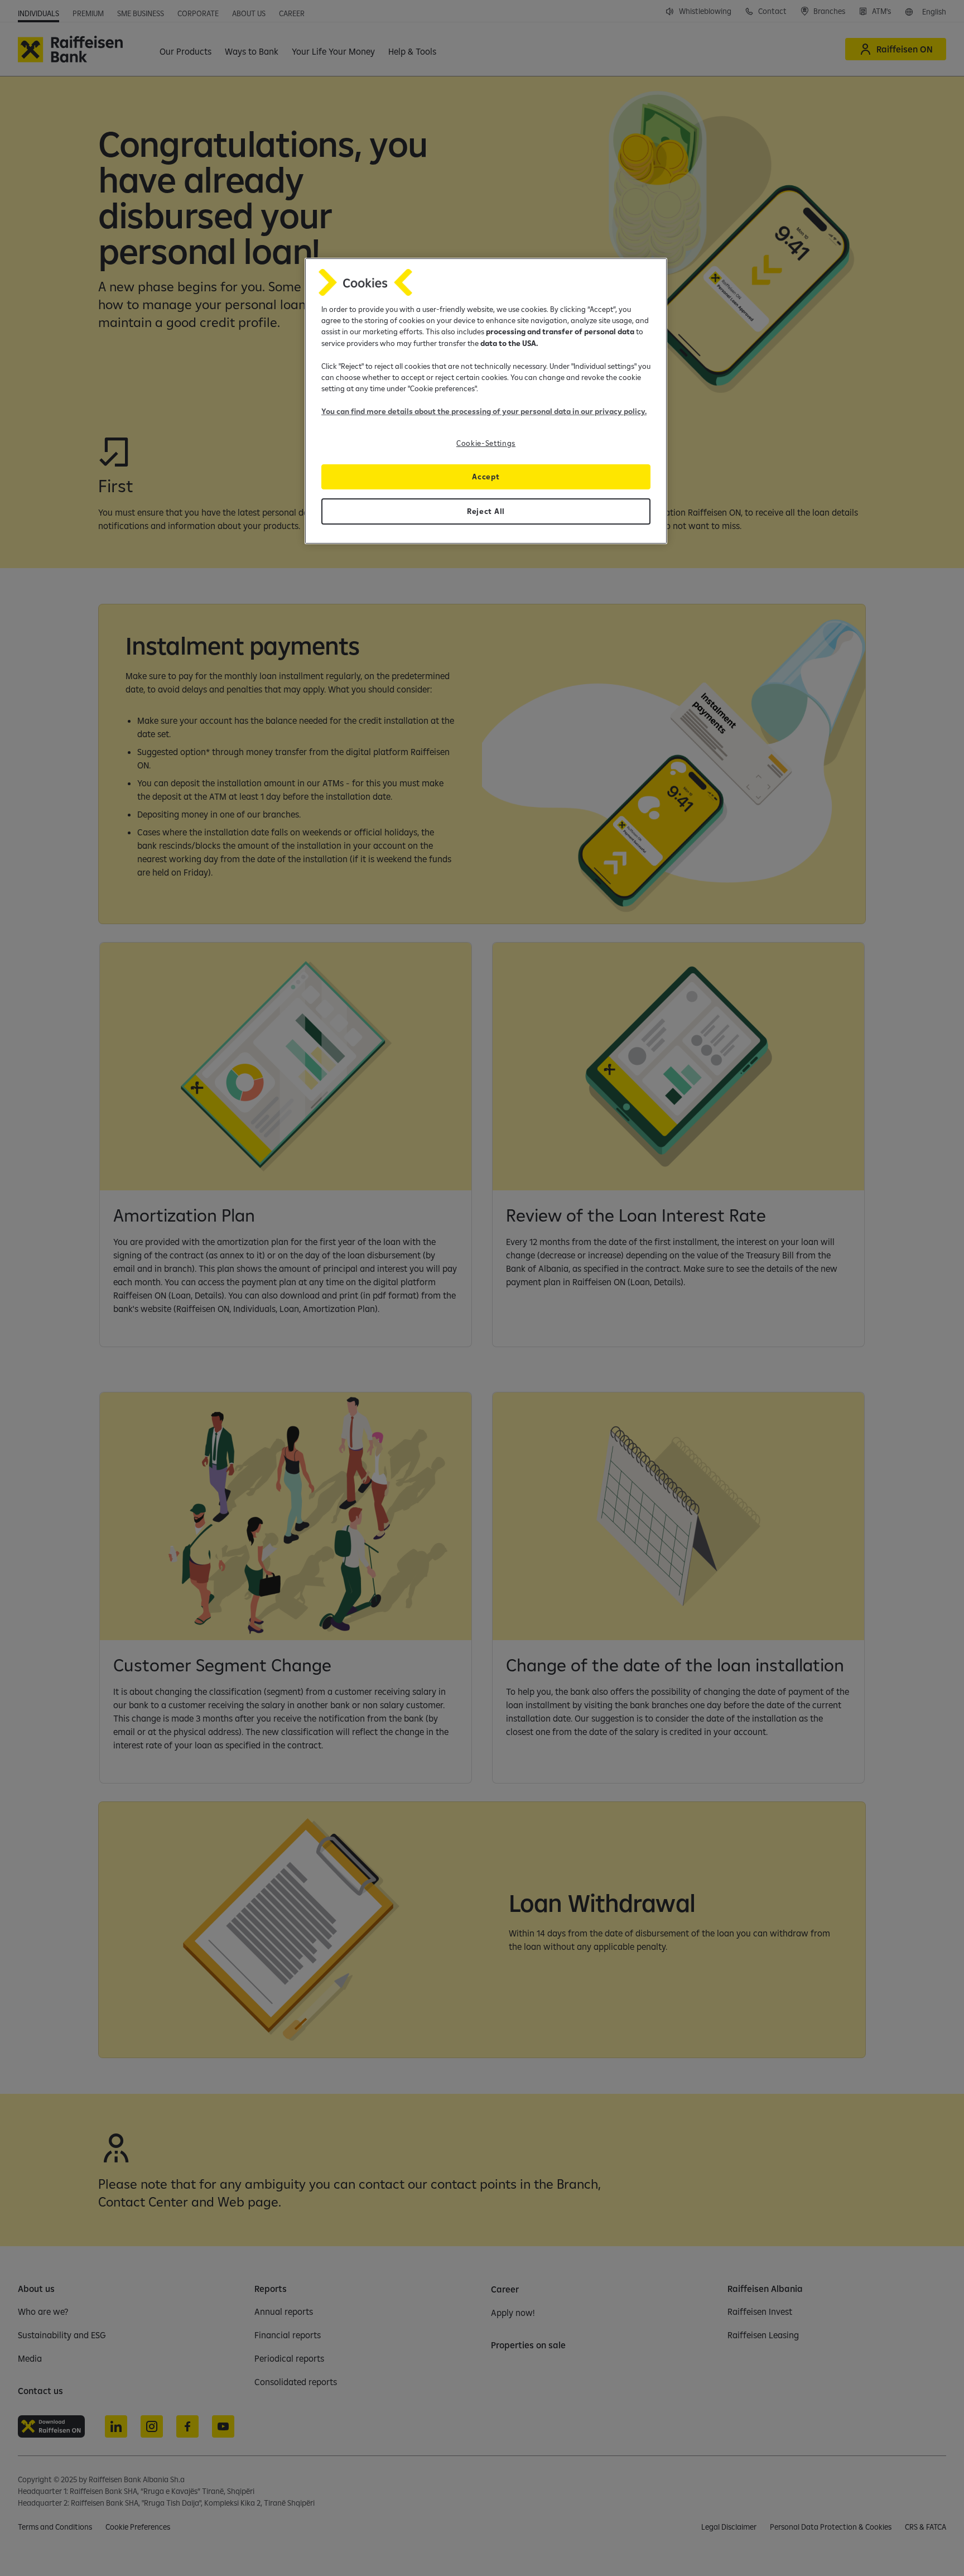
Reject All (486, 511)
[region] (486, 401)
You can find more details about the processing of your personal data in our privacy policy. (484, 411)
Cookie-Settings (486, 443)
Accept (486, 477)
